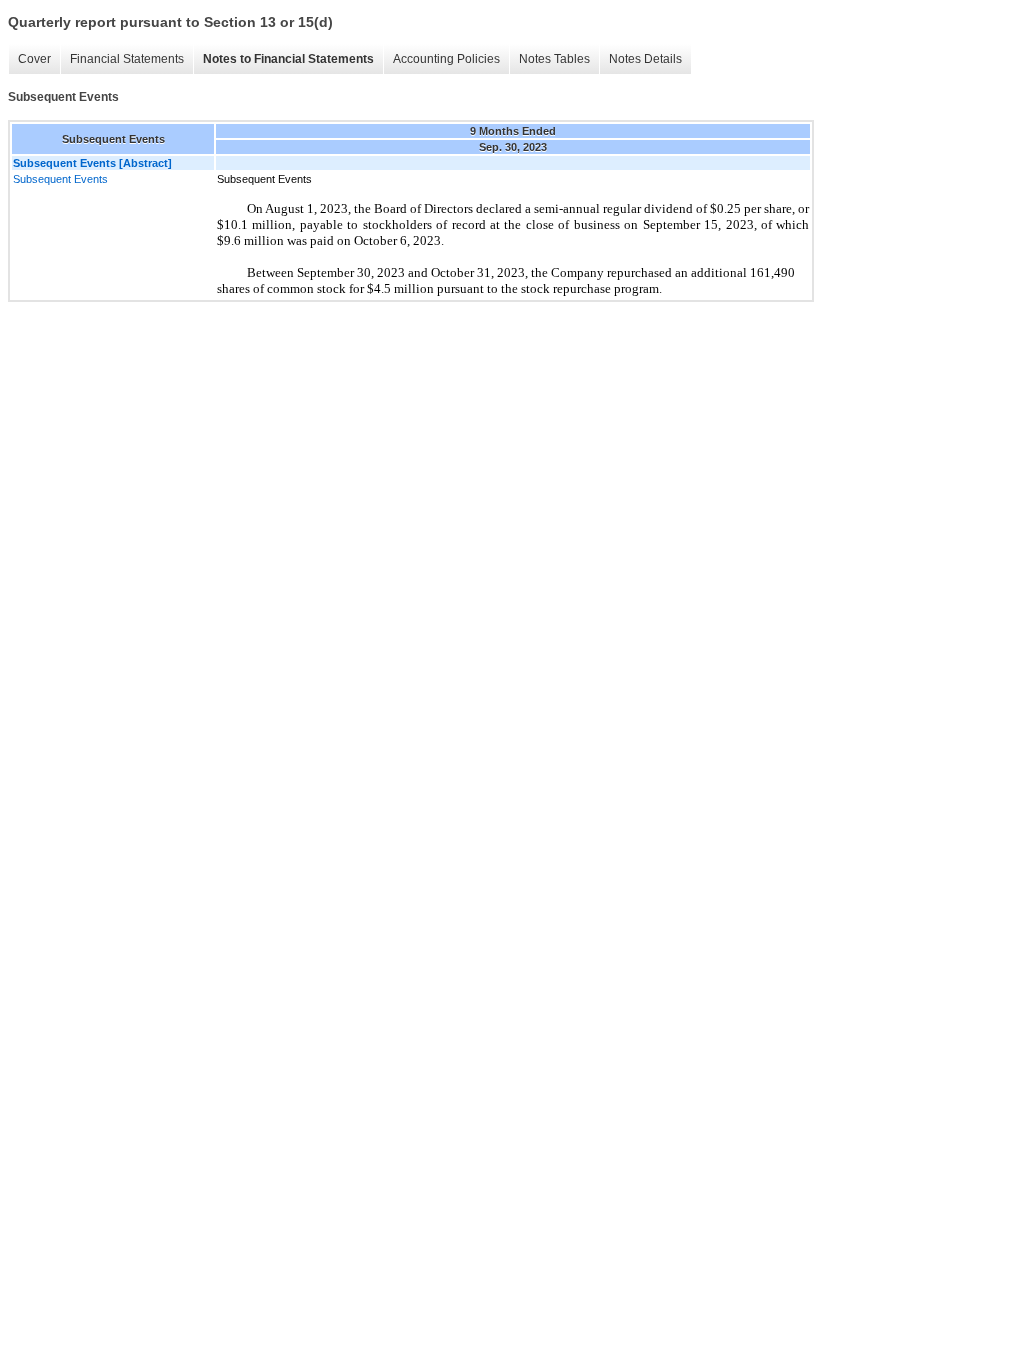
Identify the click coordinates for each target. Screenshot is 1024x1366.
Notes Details (645, 59)
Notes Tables (554, 59)
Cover (34, 59)
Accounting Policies (446, 59)
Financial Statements (127, 59)
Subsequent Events (60, 179)
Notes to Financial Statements (288, 59)
